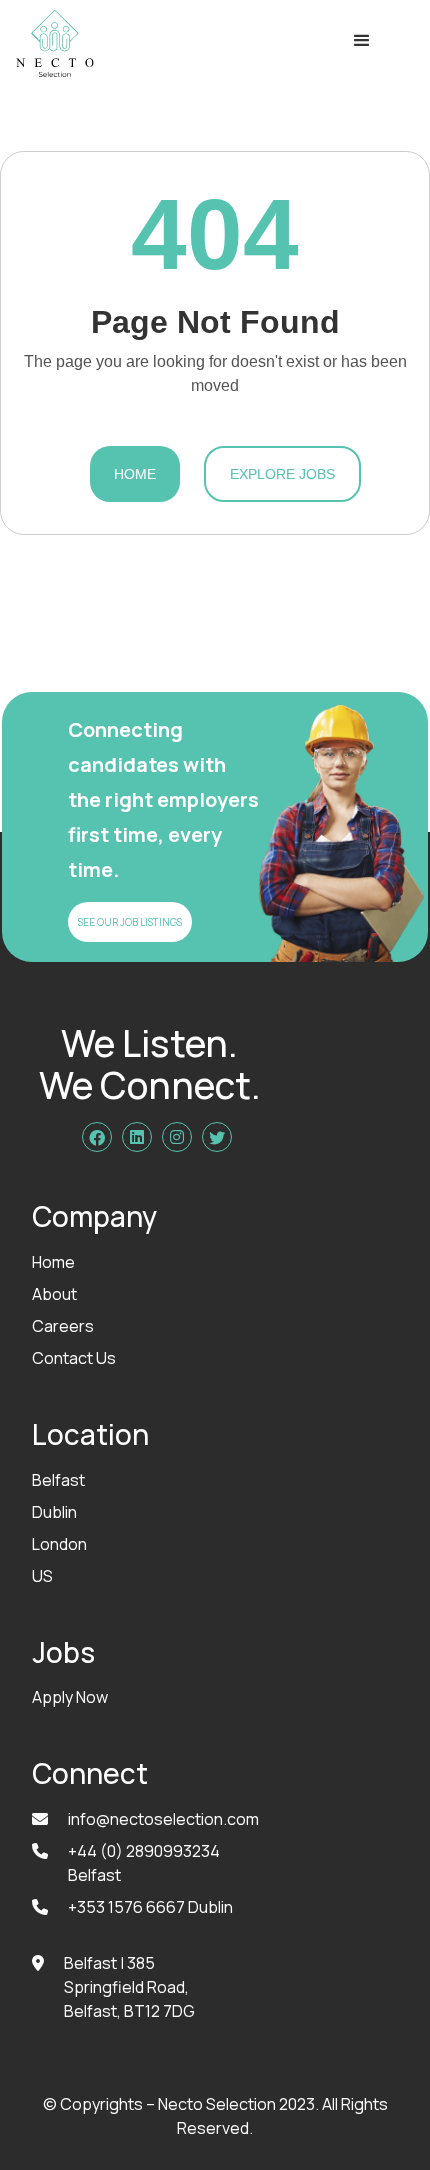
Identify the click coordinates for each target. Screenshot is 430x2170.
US (42, 1576)
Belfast (58, 1480)
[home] (50, 43)
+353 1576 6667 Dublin (150, 1907)
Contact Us (74, 1358)
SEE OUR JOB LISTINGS (130, 922)
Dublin (54, 1512)
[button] (362, 44)
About (54, 1294)
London (59, 1544)
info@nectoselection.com (163, 1819)
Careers (63, 1326)
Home (135, 474)
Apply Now (70, 1697)
